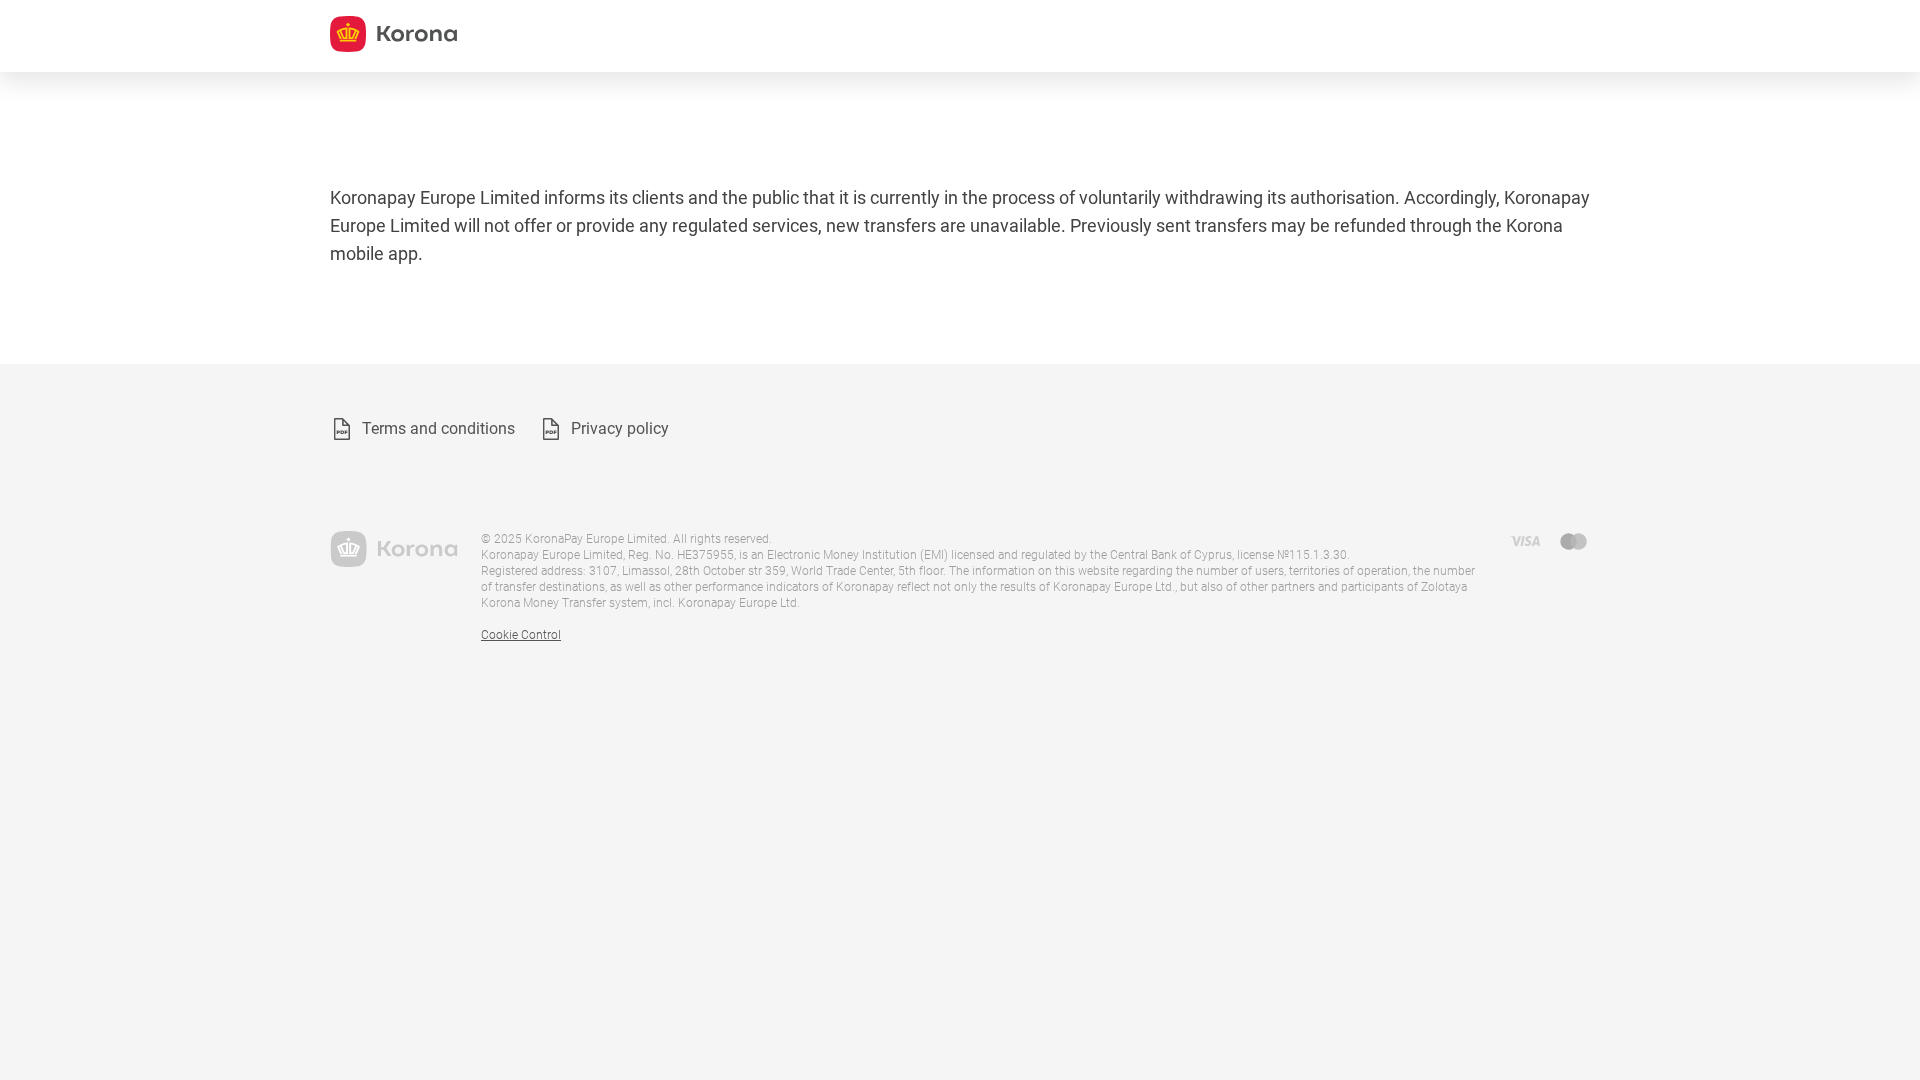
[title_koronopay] (393, 34)
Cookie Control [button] (521, 635)
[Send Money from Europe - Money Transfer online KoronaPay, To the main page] (393, 549)
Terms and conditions (438, 428)
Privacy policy (620, 428)
